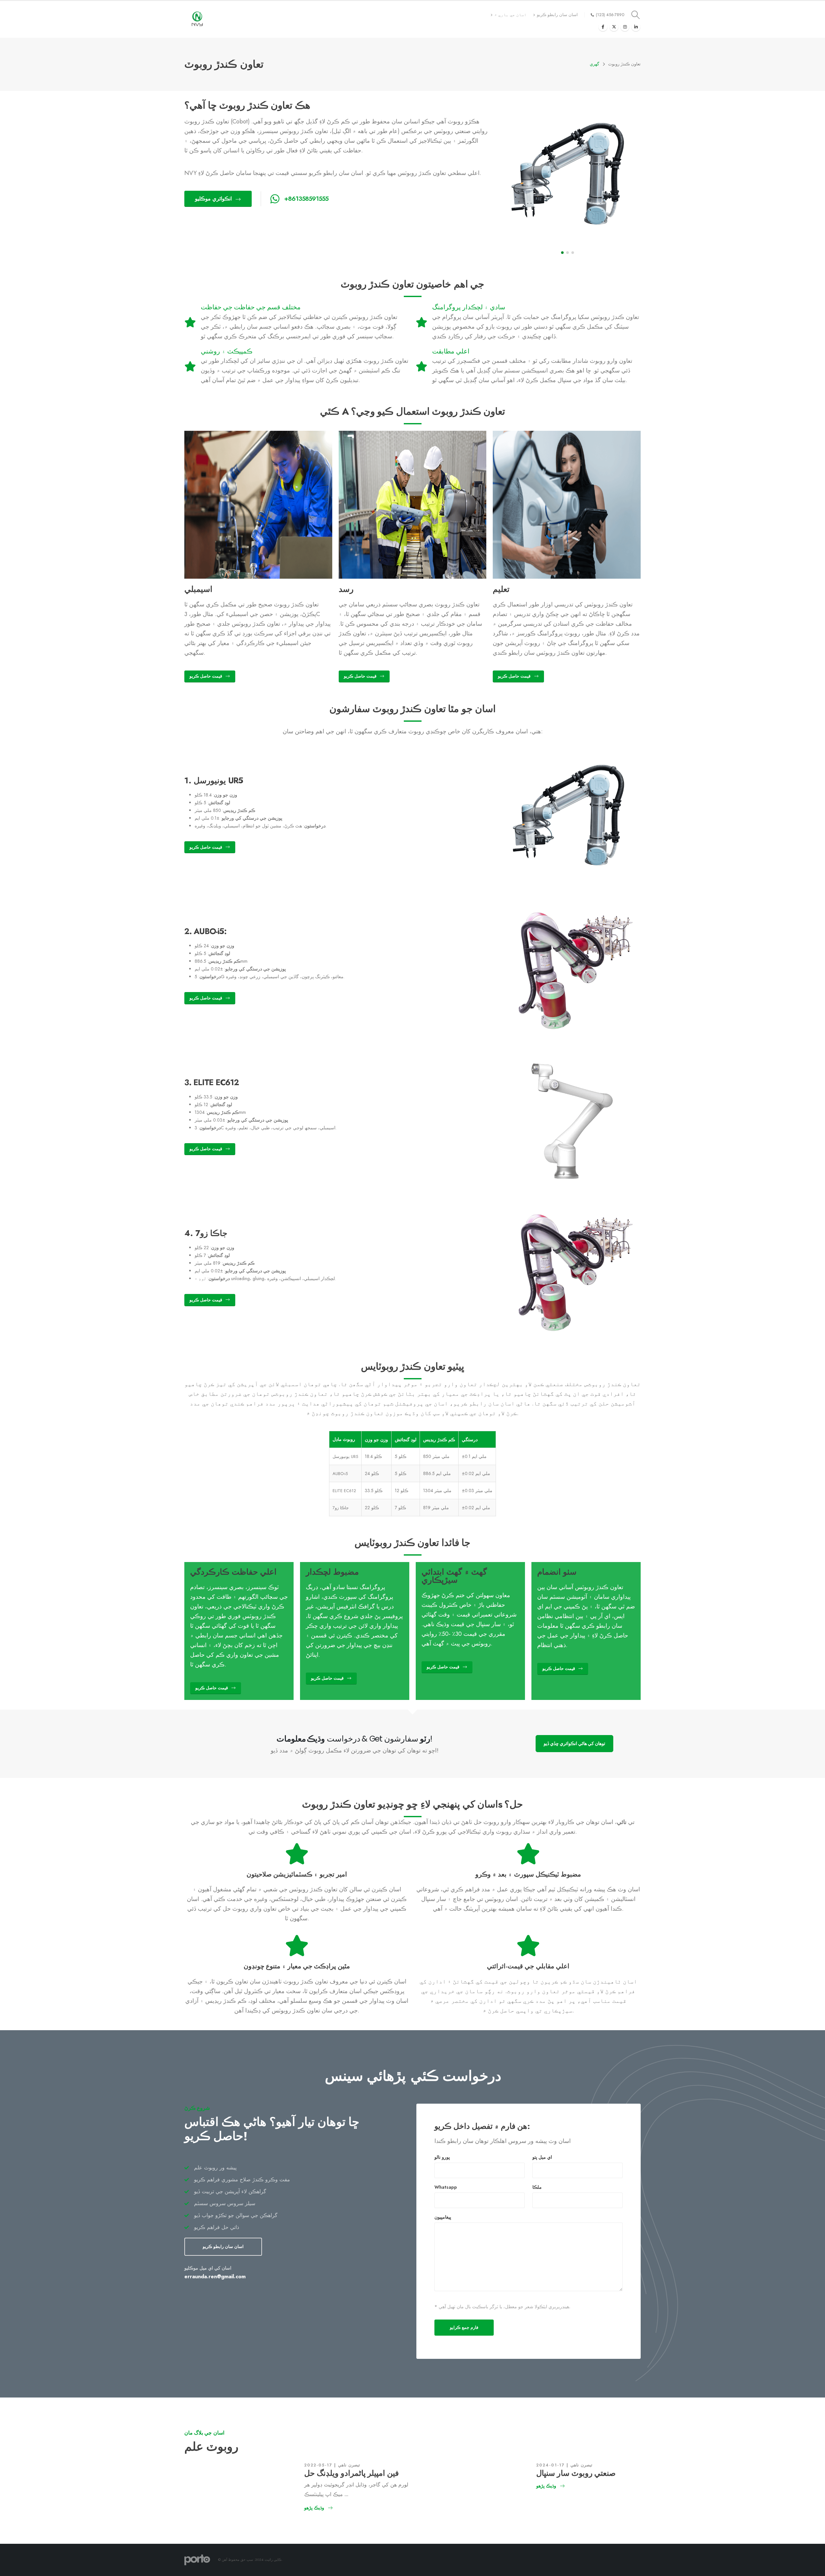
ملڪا (537, 2187)
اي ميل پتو (542, 2157)
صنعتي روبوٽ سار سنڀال (576, 2473)
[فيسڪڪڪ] (603, 27)
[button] (562, 253)
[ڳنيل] (636, 27)
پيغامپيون (443, 2217)
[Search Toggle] (636, 15)
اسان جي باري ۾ (510, 15)
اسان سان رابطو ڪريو (557, 15)
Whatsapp (446, 2187)
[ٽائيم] (614, 27)
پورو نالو (442, 2157)
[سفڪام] (625, 27)
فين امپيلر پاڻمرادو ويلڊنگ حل (351, 2473)
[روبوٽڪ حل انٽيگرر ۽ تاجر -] (197, 19)
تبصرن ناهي (349, 2465)
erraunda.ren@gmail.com (215, 2277)
